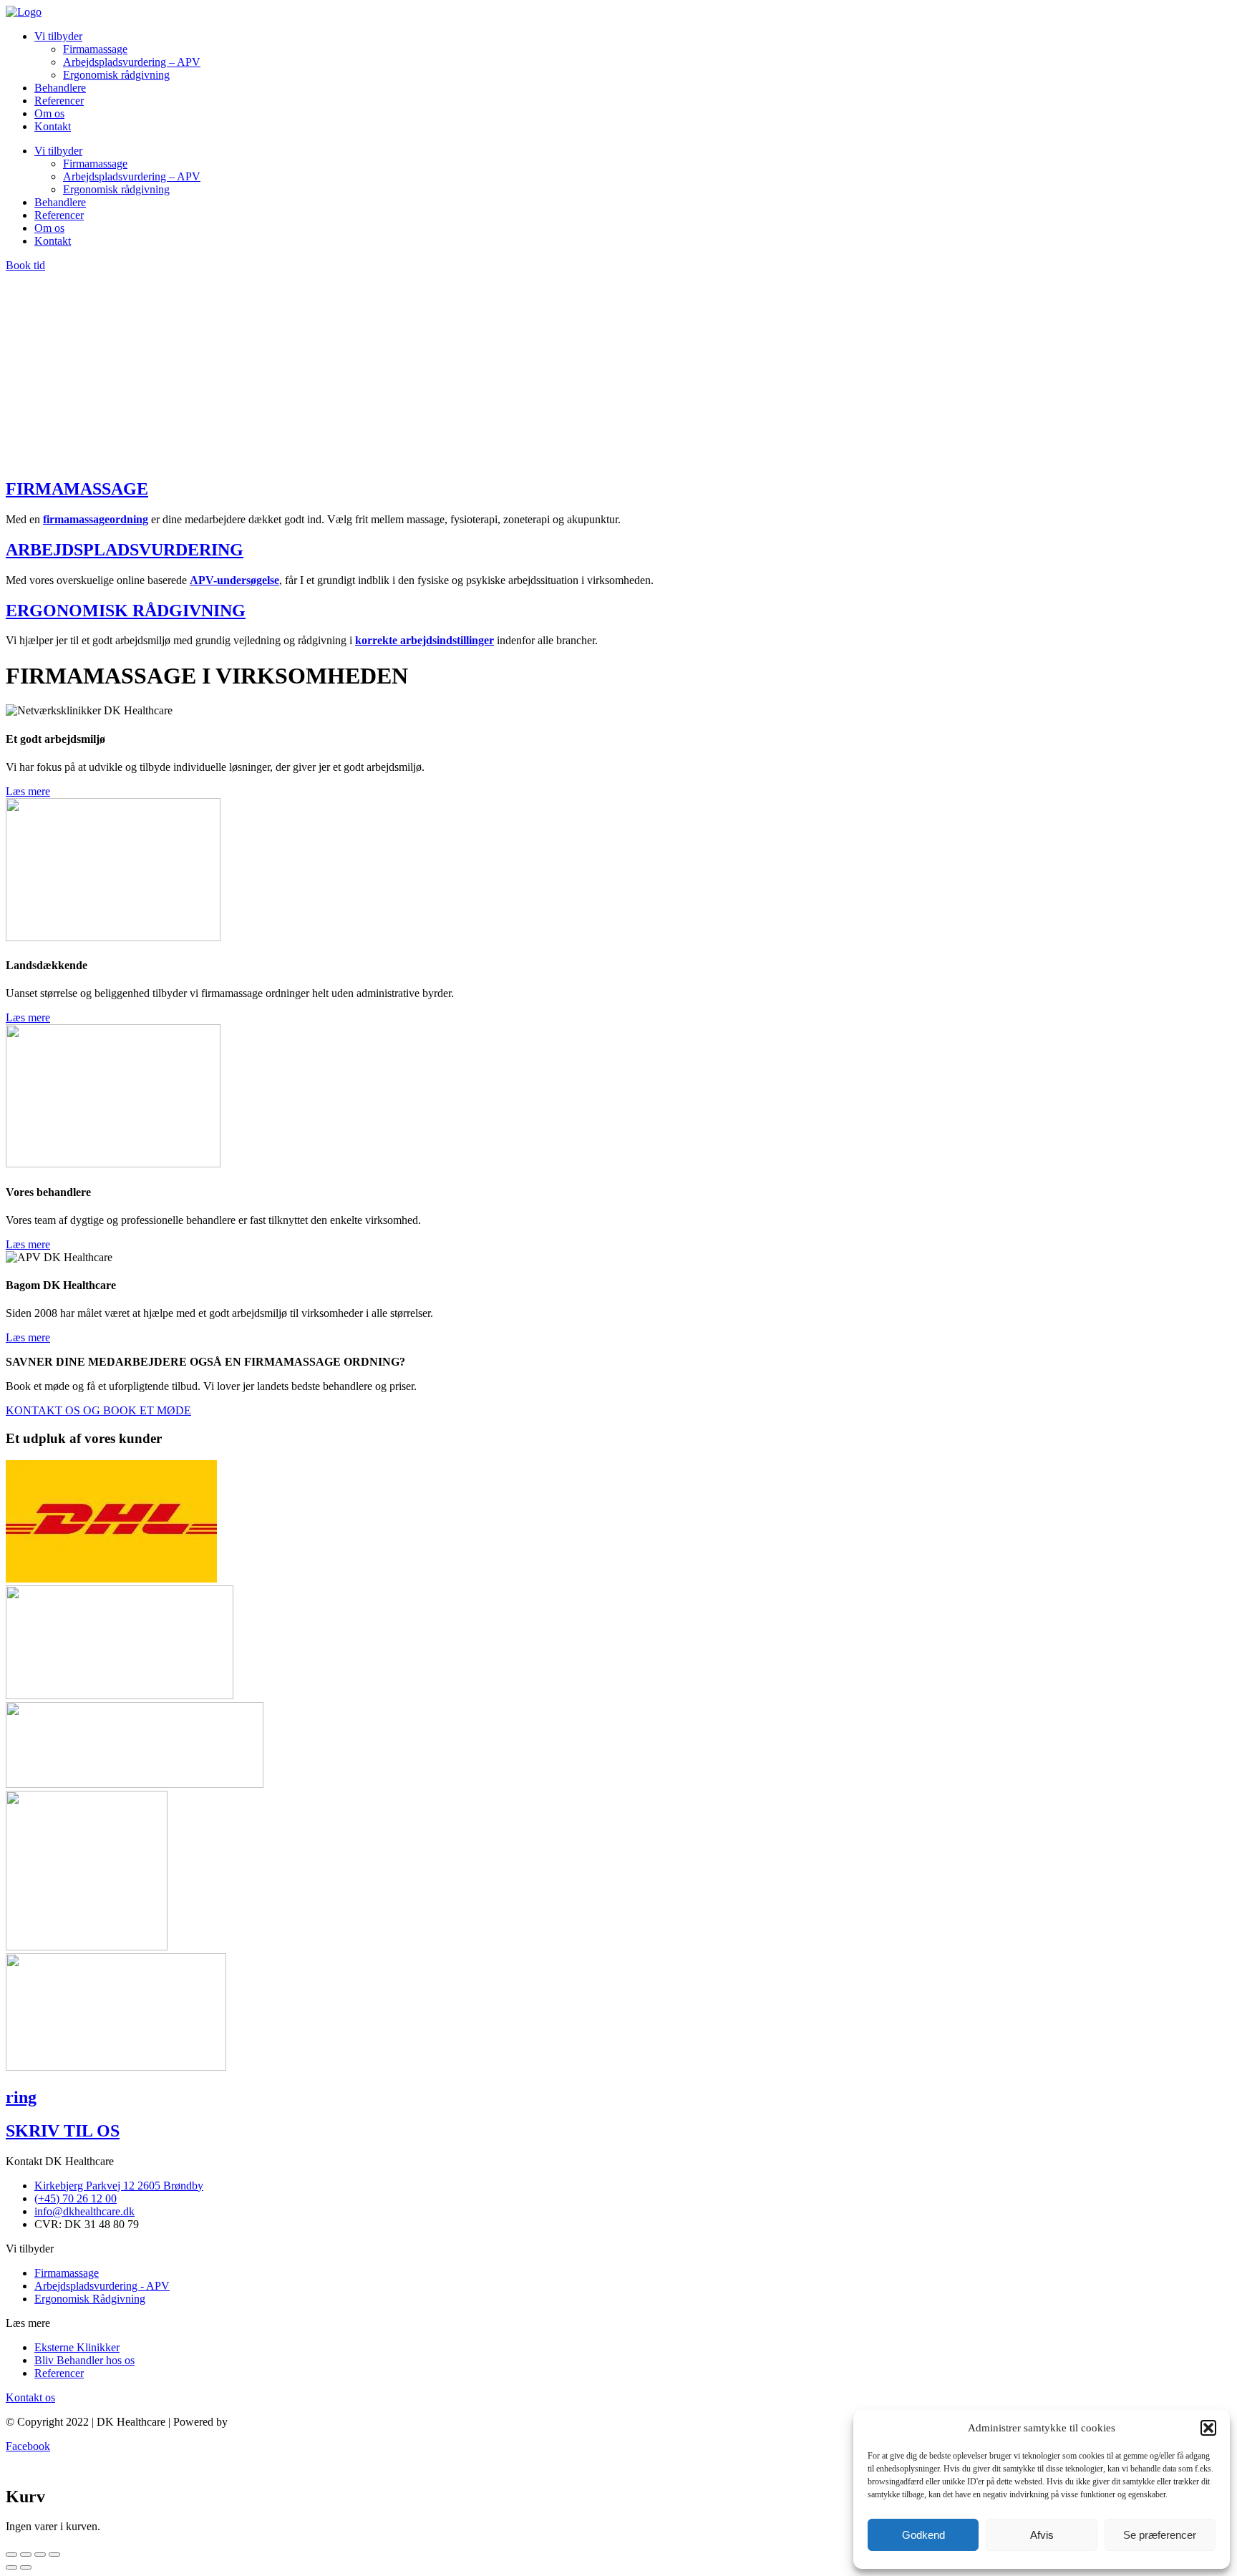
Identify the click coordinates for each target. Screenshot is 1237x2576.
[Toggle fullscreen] (40, 2361)
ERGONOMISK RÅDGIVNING (126, 417)
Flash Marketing (267, 2229)
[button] (1208, 2428)
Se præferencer (1160, 2535)
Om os (49, 113)
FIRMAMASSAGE (77, 296)
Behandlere (60, 88)
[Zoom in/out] (54, 2361)
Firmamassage (95, 49)
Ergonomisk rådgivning (116, 75)
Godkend (923, 2535)
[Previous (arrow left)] (11, 2374)
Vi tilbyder (58, 36)
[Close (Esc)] (11, 2361)
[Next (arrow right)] (26, 2374)
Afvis (1042, 2535)
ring (21, 1904)
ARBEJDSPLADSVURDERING (125, 356)
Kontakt (53, 126)
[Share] (26, 2361)
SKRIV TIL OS (63, 1938)
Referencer (59, 101)
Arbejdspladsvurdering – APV (132, 62)
